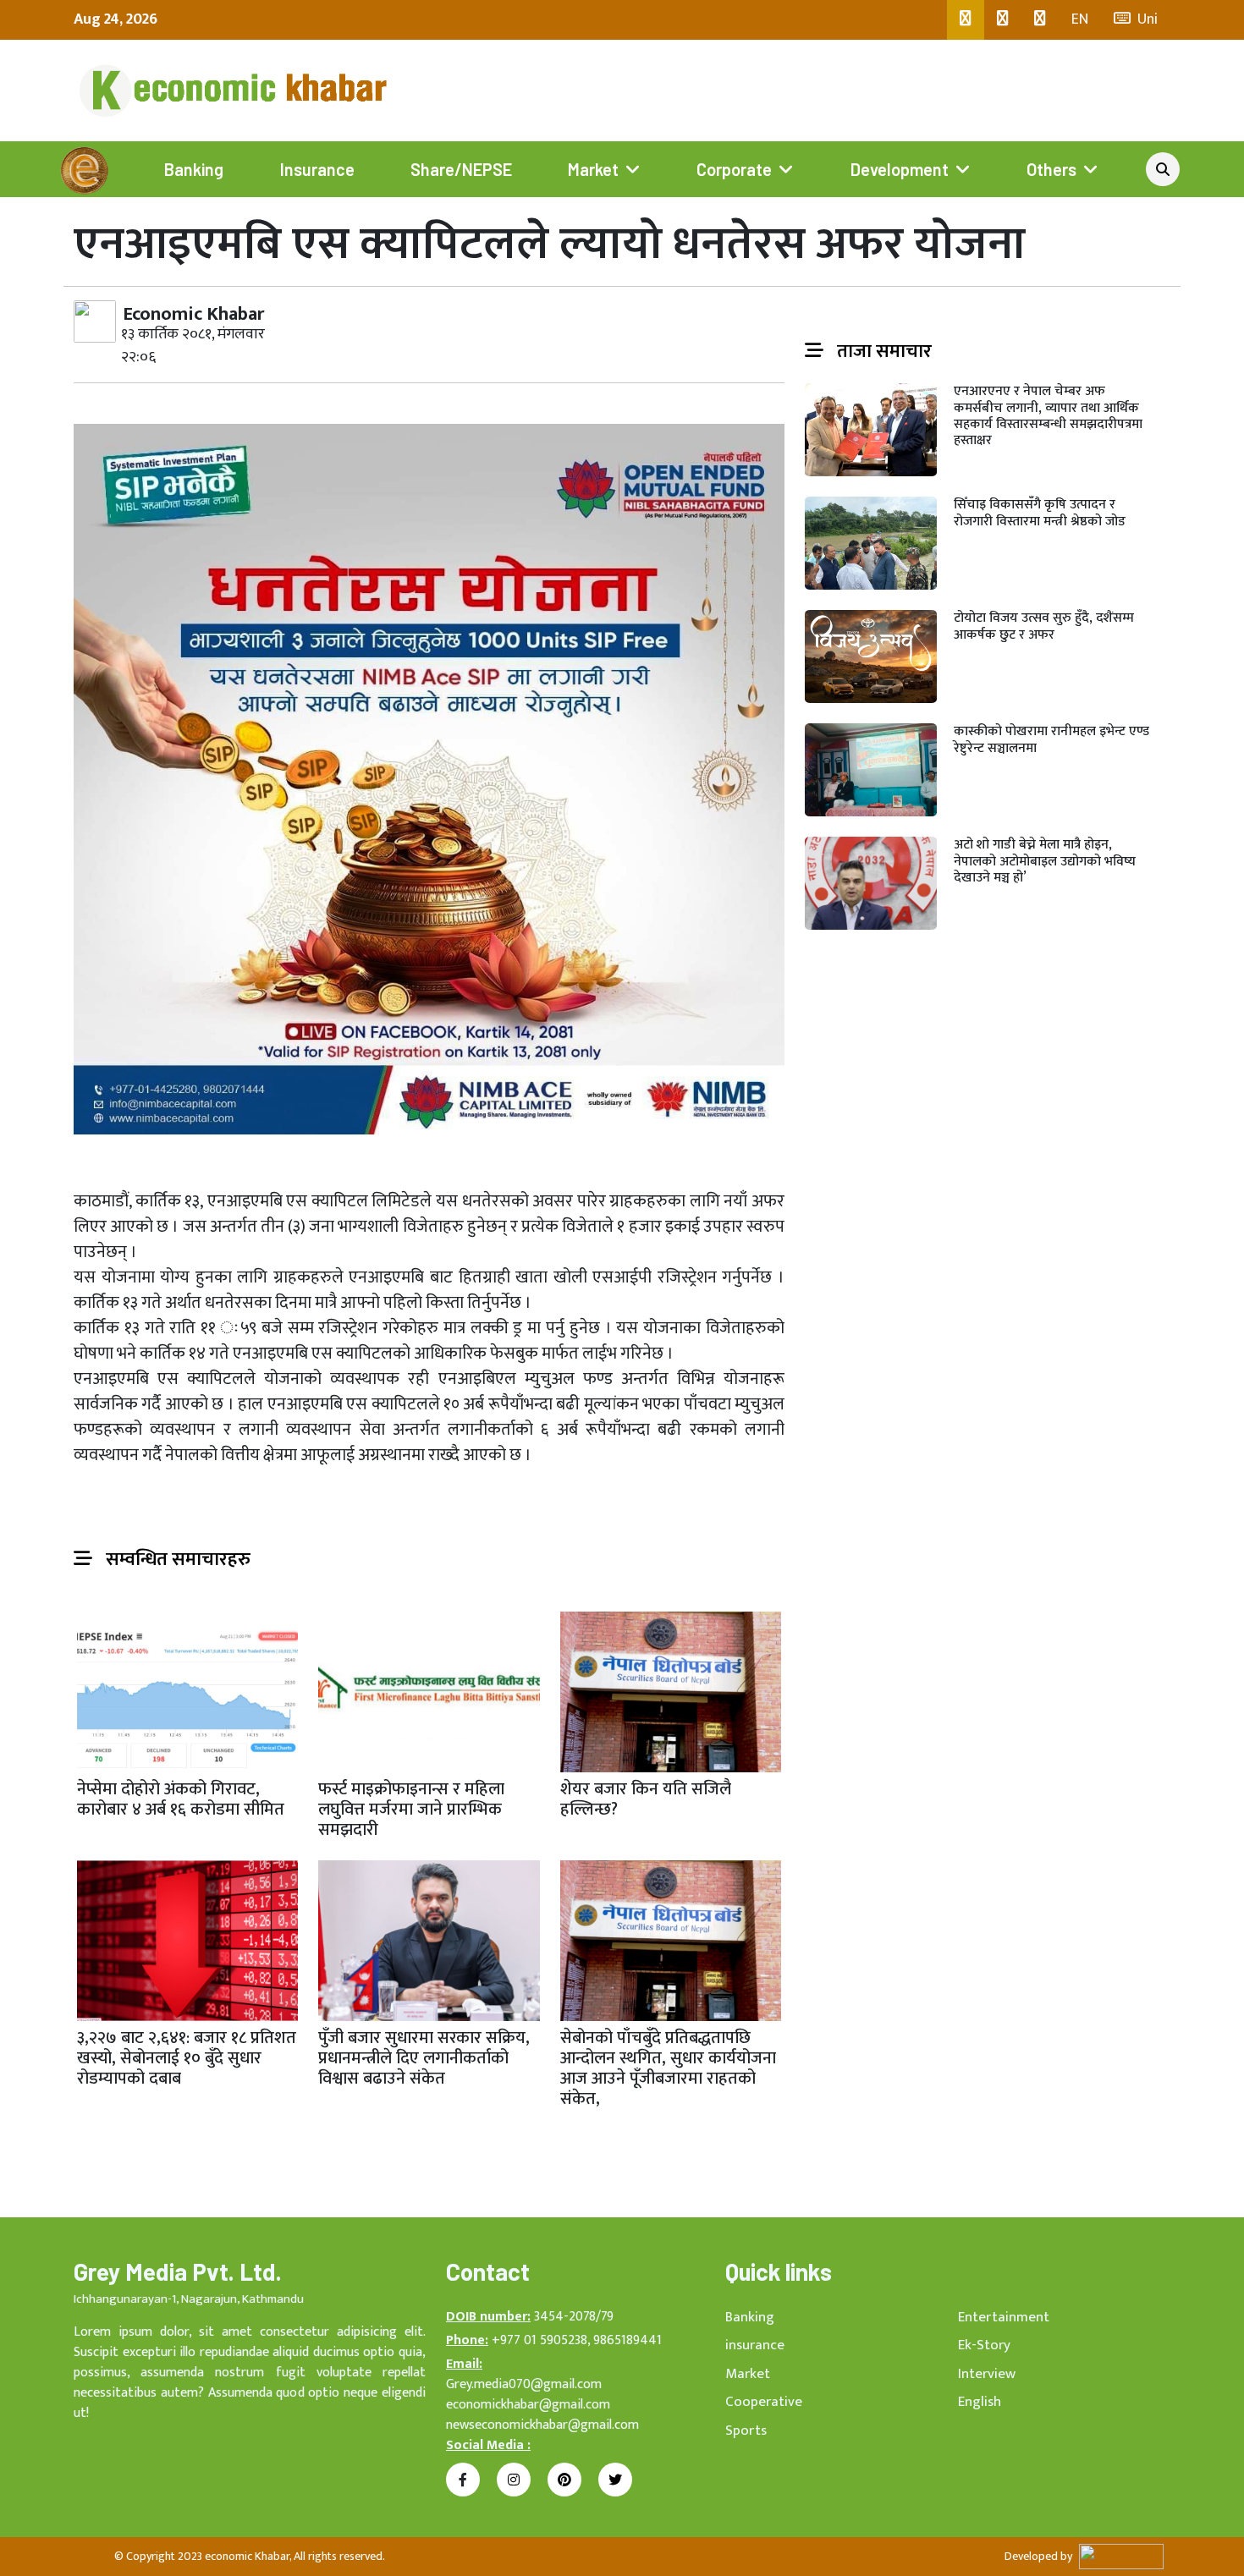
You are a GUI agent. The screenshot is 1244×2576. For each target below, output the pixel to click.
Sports (746, 2430)
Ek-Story (984, 2345)
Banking (194, 169)
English (980, 2402)
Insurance (317, 169)
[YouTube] (1040, 20)
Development (900, 169)
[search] (1163, 169)
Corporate (734, 169)
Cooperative (764, 2402)
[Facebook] (966, 20)
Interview (987, 2374)
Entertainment (1004, 2317)
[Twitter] (1003, 20)
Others (1051, 169)
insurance (755, 2345)
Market (593, 169)
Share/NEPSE (461, 169)
